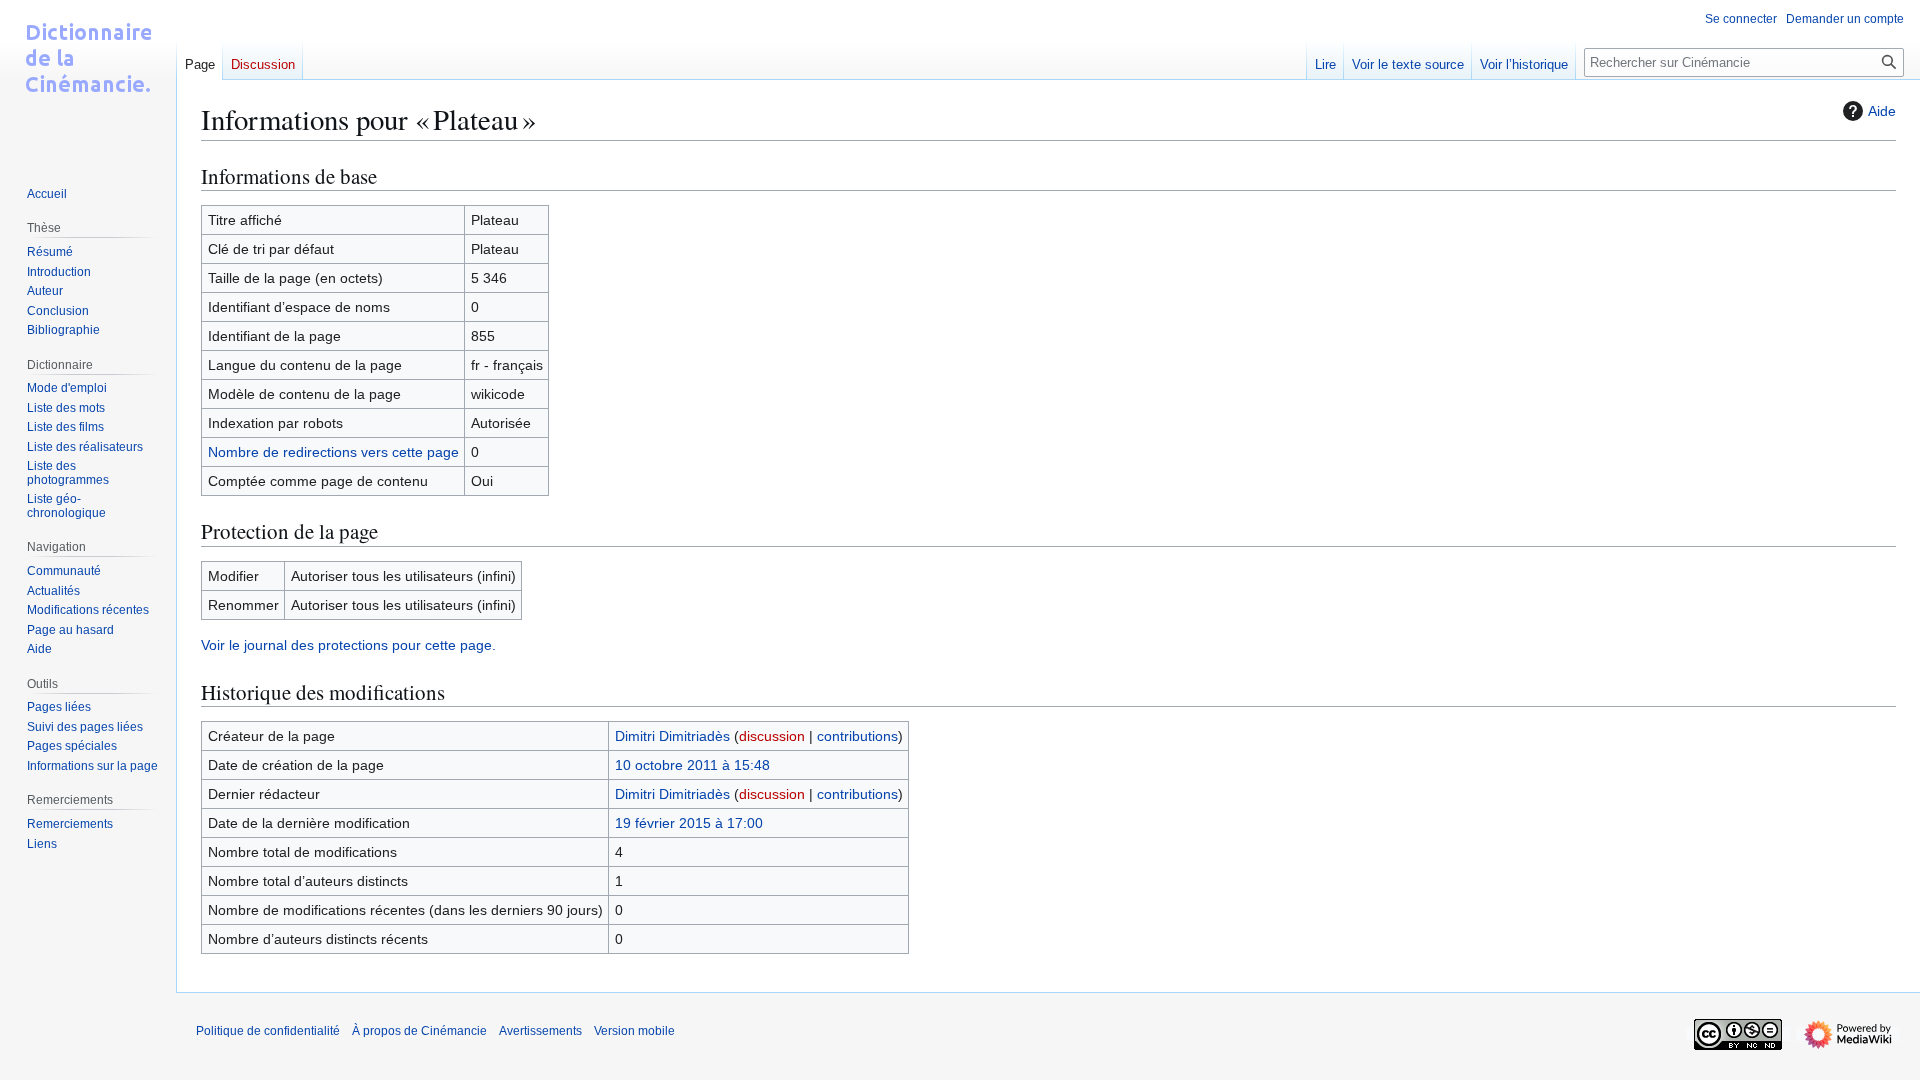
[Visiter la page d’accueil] (88, 80)
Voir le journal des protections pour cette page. (348, 645)
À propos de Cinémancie (419, 1031)
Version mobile (634, 1031)
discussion (772, 736)
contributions (857, 736)
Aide (1882, 111)
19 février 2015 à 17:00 (689, 823)
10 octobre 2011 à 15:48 (692, 765)
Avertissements (540, 1031)
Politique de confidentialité (268, 1031)
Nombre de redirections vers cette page (333, 452)
